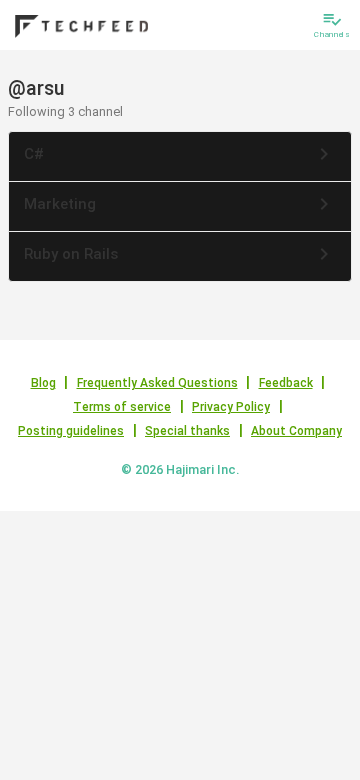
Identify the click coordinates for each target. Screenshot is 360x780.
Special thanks (187, 431)
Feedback (286, 383)
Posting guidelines (71, 431)
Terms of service (122, 407)
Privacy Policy (231, 407)
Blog (43, 383)
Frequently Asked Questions (157, 383)
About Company (296, 431)
